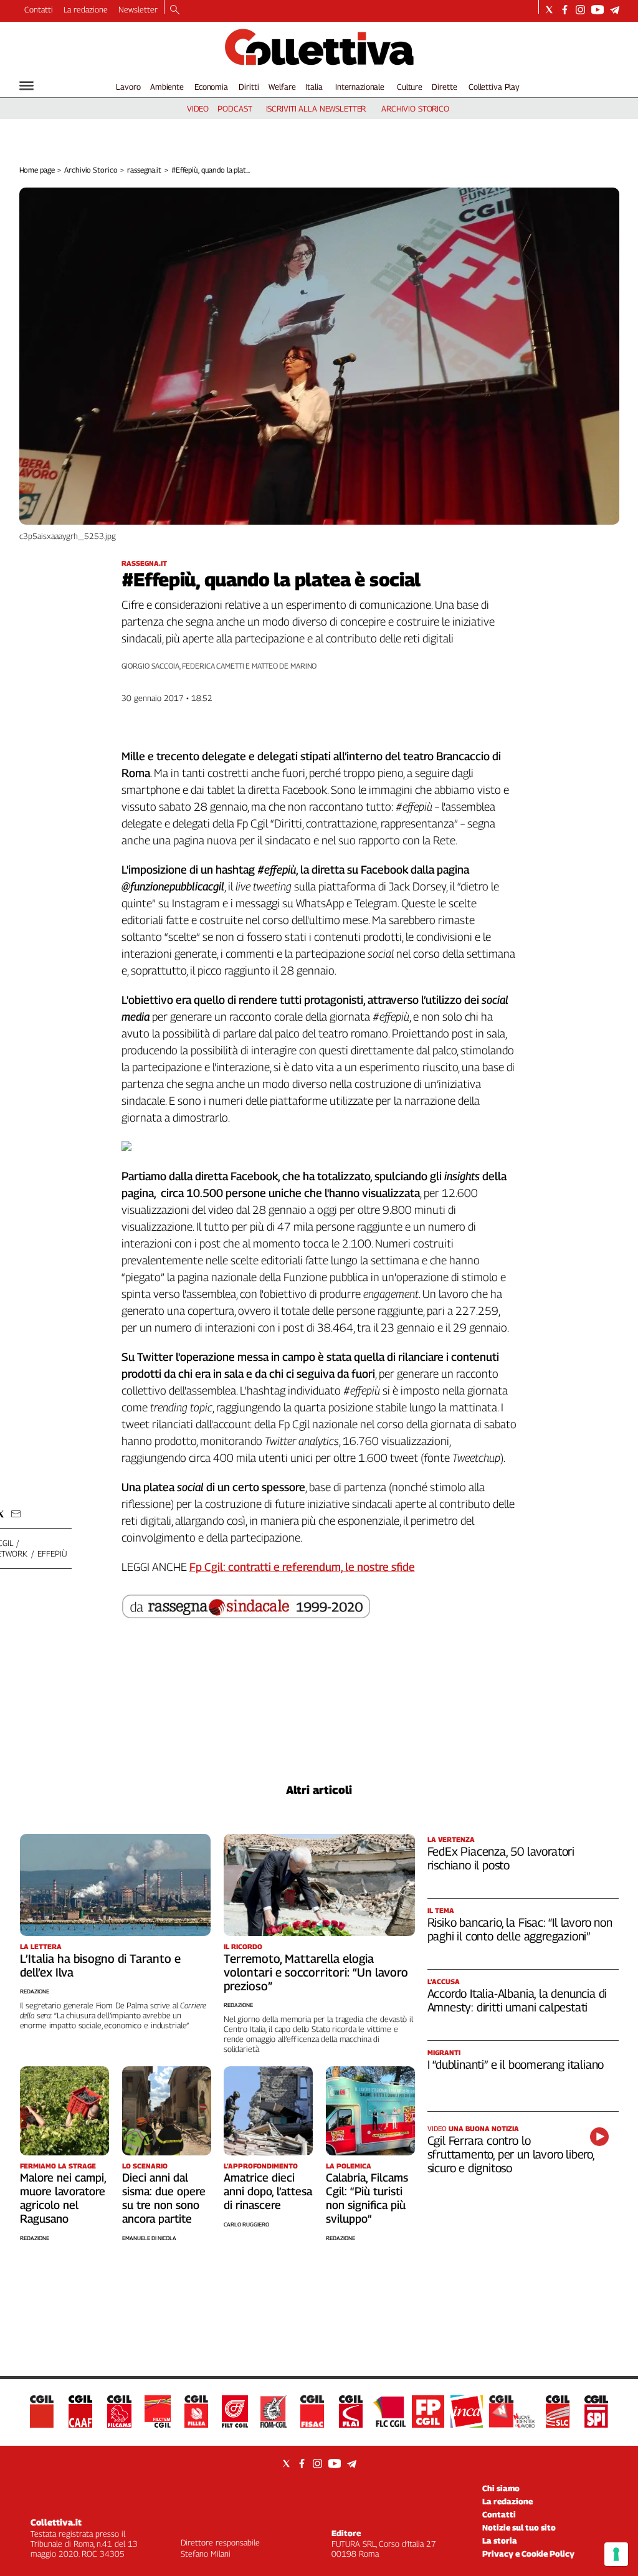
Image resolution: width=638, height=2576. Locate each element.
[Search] (175, 11)
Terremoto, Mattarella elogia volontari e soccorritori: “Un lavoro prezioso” (316, 1972)
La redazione (86, 9)
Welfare (282, 87)
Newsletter (138, 9)
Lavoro (128, 87)
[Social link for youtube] (598, 10)
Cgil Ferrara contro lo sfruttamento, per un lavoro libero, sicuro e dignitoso (511, 2154)
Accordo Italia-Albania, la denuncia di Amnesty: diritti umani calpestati (517, 2000)
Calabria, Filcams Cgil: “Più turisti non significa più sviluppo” (367, 2198)
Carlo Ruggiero (246, 2224)
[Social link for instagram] (580, 10)
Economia (211, 87)
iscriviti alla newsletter (316, 108)
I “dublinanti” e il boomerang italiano (516, 2064)
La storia (500, 2540)
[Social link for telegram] (615, 10)
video (198, 108)
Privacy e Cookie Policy (528, 2554)
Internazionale (360, 87)
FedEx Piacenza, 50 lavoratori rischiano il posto (501, 1858)
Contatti (39, 9)
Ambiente (167, 87)
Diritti (249, 87)
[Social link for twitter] (549, 10)
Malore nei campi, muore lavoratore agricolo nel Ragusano (63, 2198)
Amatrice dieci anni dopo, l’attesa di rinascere (268, 2191)
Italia (314, 87)
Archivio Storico (91, 170)
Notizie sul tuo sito (519, 2527)
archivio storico (415, 108)
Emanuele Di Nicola (149, 2238)
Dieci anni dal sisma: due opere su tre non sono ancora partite (164, 2198)
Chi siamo (501, 2488)
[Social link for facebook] (565, 10)
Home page (37, 170)
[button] (16, 1514)
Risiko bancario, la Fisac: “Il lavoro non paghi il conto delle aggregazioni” (520, 1929)
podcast (235, 108)
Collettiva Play (494, 87)
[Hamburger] (26, 86)
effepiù (52, 1553)
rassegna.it (144, 170)
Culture (410, 87)
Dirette (444, 87)
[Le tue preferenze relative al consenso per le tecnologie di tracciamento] (616, 2554)
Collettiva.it (56, 2522)
